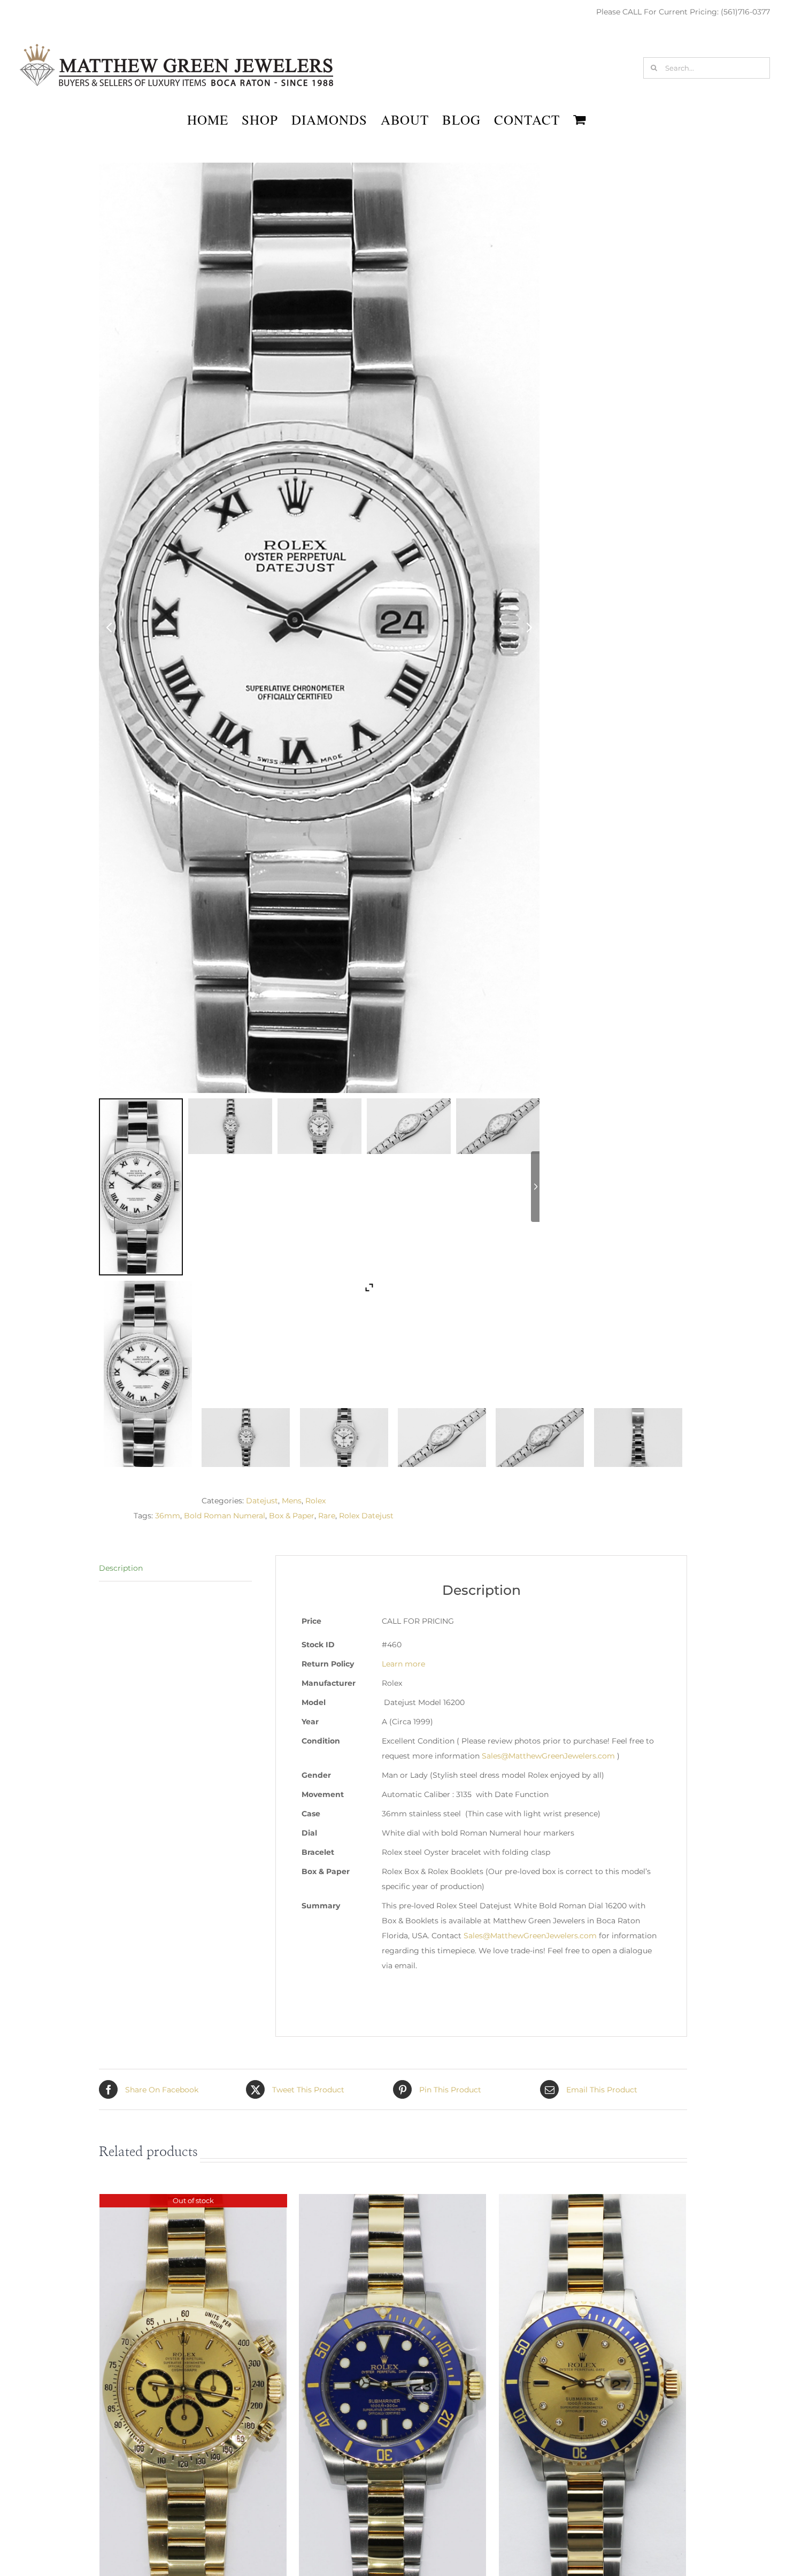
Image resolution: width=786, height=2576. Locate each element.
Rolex (315, 1501)
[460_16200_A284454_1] (246, 1438)
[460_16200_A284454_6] (638, 1438)
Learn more (403, 1664)
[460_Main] (148, 1374)
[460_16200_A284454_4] (344, 1438)
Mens (292, 1501)
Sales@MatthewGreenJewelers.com (548, 1756)
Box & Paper (292, 1516)
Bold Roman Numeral (225, 1516)
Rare (327, 1516)
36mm (168, 1516)
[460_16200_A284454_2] (442, 1438)
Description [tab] (121, 1568)
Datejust (262, 1501)
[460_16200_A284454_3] (540, 1438)
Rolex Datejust (366, 1516)
